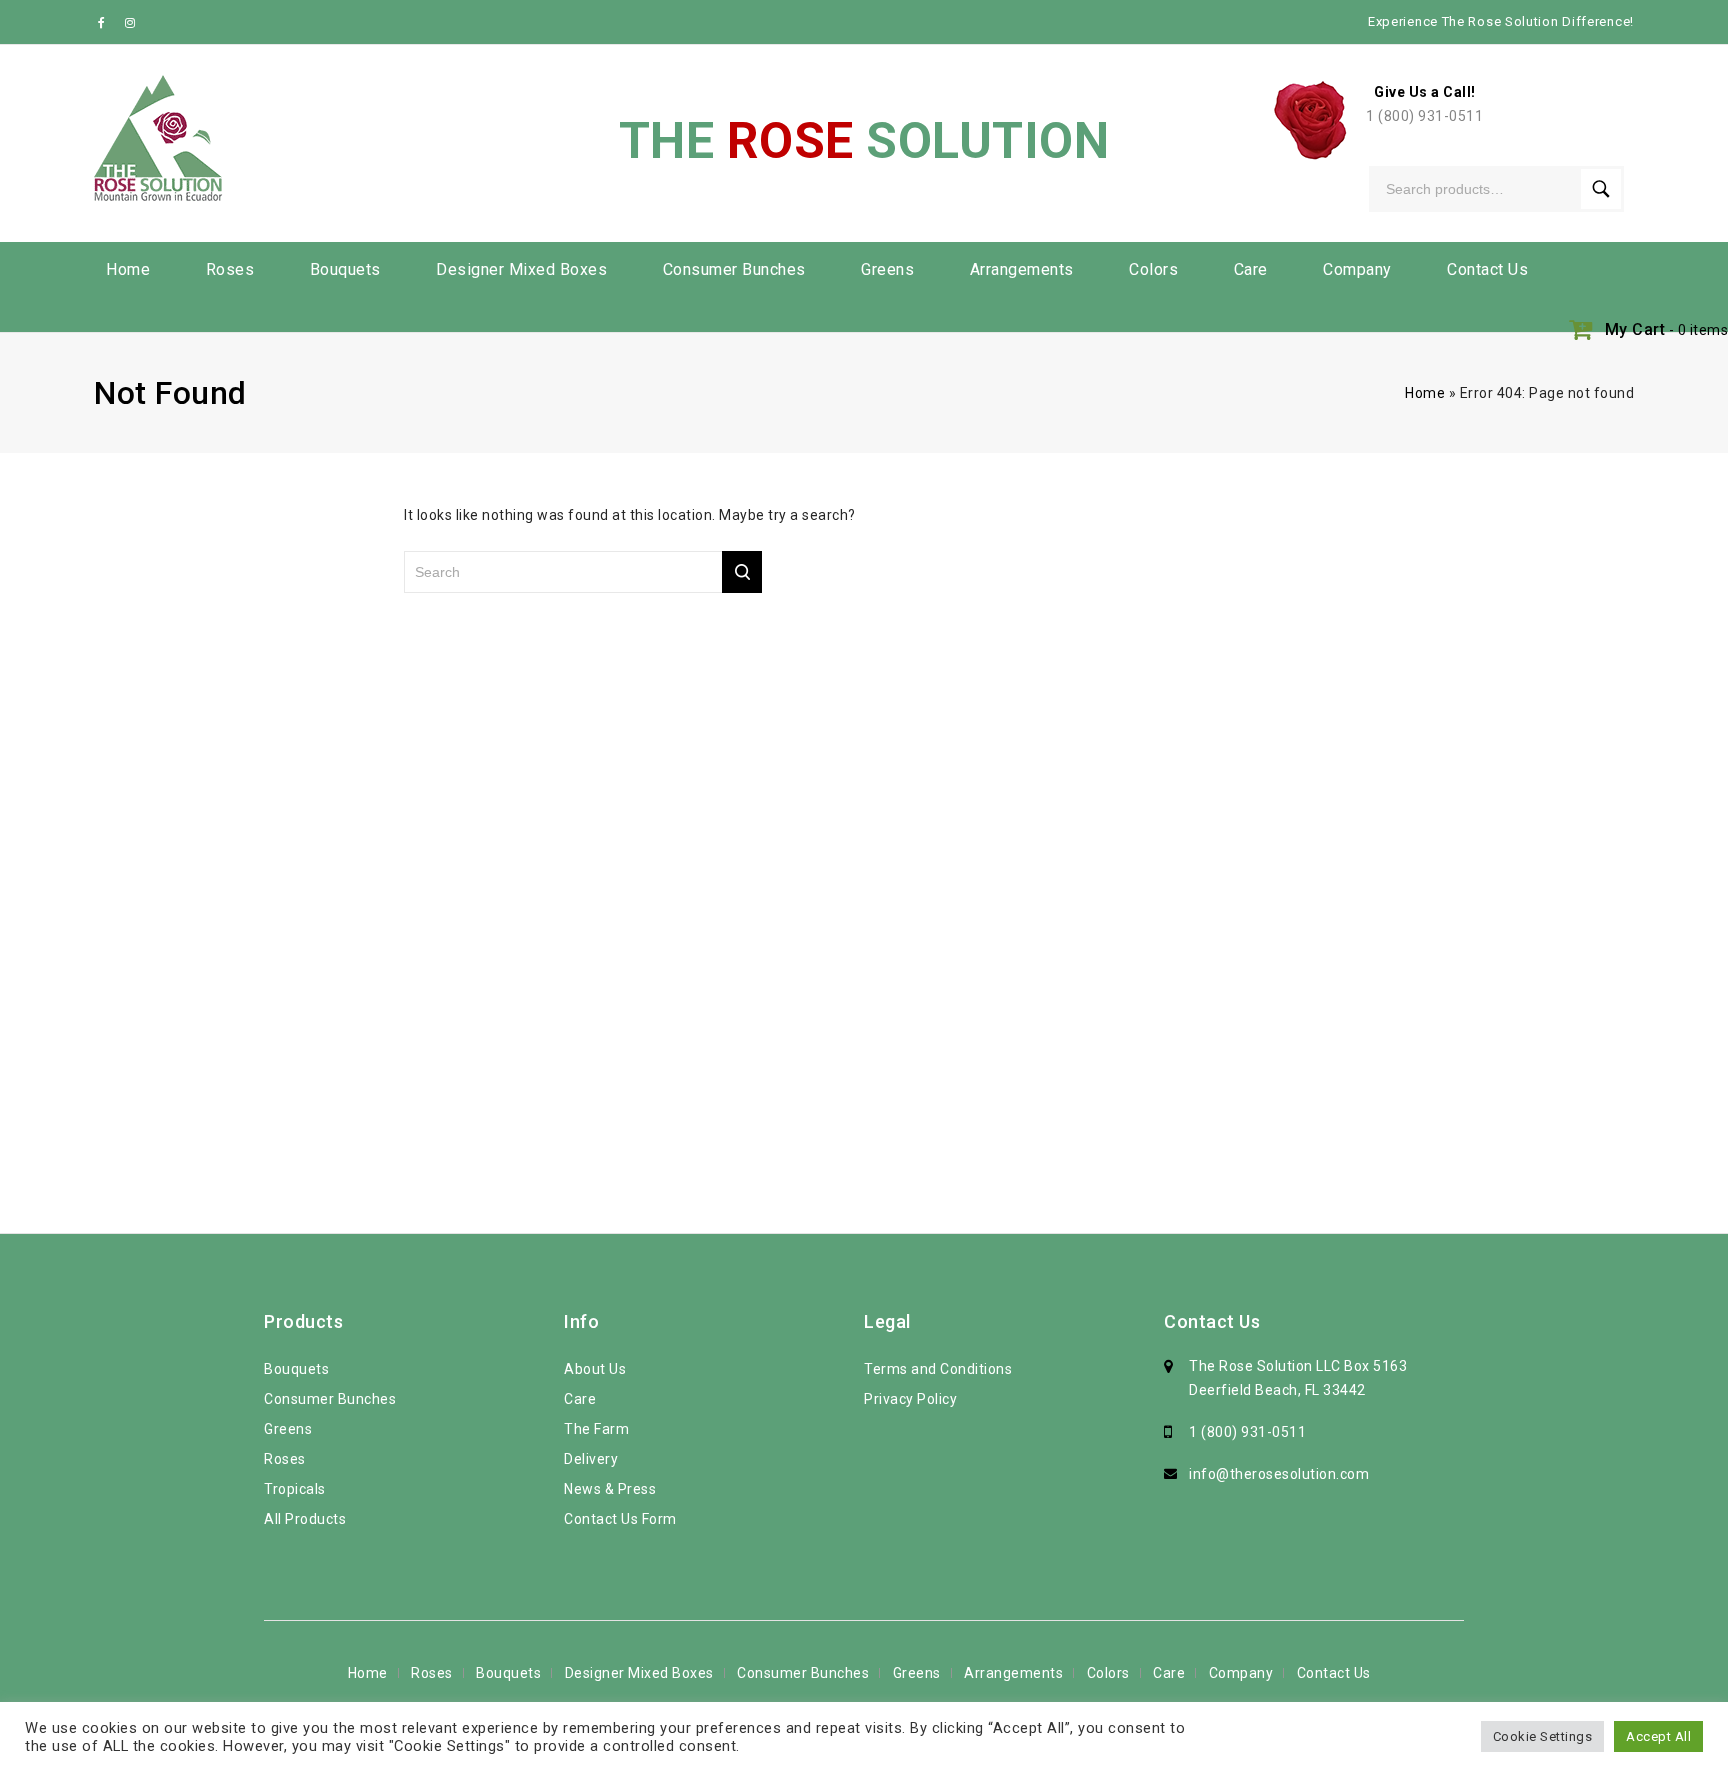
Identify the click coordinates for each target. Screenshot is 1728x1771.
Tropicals (295, 1489)
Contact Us (1487, 269)
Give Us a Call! (1425, 92)
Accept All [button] (1658, 1736)
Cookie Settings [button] (1543, 1736)
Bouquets (345, 269)
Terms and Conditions (938, 1369)
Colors (1153, 269)
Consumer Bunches (734, 269)
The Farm (596, 1429)
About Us (595, 1369)
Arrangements (1022, 269)
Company (1357, 269)
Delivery (591, 1459)
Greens (887, 269)
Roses (230, 269)
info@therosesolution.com (1279, 1474)
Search (1601, 189)
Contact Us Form (620, 1519)
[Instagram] (130, 22)
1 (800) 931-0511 (1424, 116)
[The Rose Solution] (158, 138)
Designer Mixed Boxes (521, 269)
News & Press (610, 1489)
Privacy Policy (910, 1399)
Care (1251, 269)
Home (128, 269)
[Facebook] (106, 22)
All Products (305, 1519)
